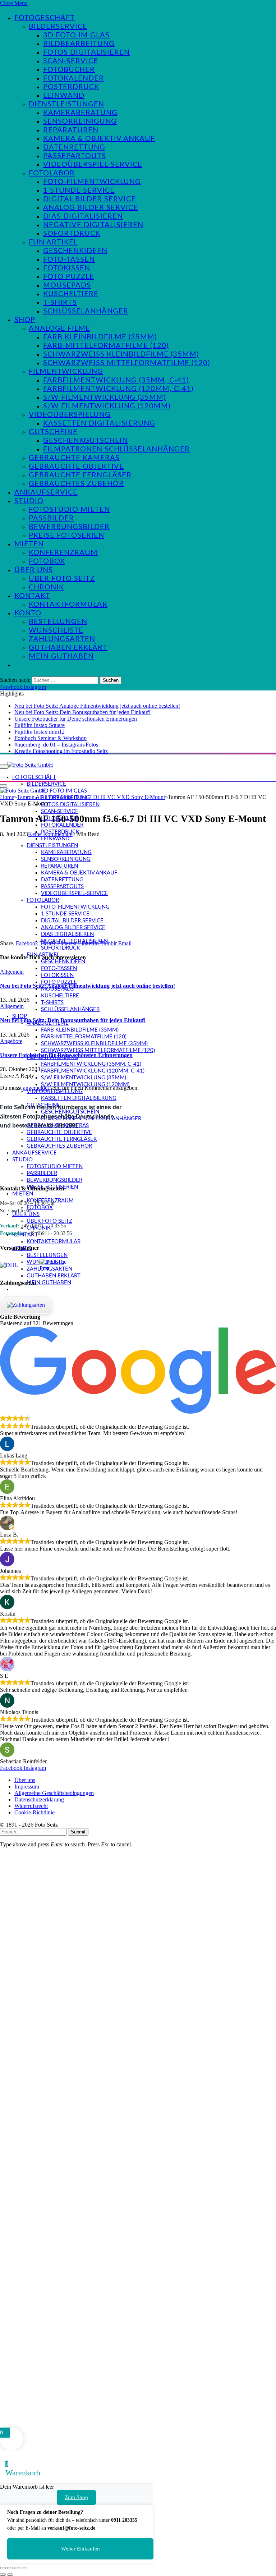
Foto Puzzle (69, 277)
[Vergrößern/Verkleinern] (3, 2568)
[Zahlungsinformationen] (26, 1305)
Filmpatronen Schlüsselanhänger (116, 449)
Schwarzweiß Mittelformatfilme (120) (126, 363)
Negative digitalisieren (93, 225)
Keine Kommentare (50, 834)
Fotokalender (73, 78)
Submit (78, 1832)
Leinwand (64, 96)
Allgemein (12, 972)
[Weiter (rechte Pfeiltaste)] (10, 2575)
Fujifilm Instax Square (40, 725)
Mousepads (67, 285)
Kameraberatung (80, 113)
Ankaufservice (46, 492)
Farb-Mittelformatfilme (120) (106, 346)
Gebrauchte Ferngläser (80, 475)
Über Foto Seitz (62, 579)
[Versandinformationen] (17, 1265)
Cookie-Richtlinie (34, 1812)
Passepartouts (75, 156)
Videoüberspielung (70, 415)
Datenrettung (74, 147)
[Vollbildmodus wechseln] (10, 2568)
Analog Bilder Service (91, 208)
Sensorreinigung (80, 121)
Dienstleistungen (66, 104)
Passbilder (51, 518)
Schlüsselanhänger (86, 311)
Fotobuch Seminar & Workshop (50, 738)
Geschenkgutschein (86, 441)
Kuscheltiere (71, 294)
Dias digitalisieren (83, 216)
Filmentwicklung (66, 372)
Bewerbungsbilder (69, 527)
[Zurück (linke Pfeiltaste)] (3, 2575)
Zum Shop (76, 2497)
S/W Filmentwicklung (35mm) (104, 398)
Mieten (29, 544)
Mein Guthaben (61, 656)
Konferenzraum (63, 553)
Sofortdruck (72, 234)
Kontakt (32, 596)
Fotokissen (67, 268)
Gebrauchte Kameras (74, 458)
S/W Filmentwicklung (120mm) (107, 406)
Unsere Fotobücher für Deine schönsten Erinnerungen (76, 719)
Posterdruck (71, 87)
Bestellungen (58, 622)
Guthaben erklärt (68, 648)
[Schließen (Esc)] (24, 2568)
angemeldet (36, 1088)
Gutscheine (53, 432)
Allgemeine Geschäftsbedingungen (54, 1793)
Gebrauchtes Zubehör (76, 484)
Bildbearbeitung (79, 44)
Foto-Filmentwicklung (92, 182)
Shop (25, 320)
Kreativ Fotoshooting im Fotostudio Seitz (61, 751)
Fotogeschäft (45, 18)
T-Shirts (60, 303)
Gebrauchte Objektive (76, 467)
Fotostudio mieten (69, 510)
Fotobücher (69, 70)
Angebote (11, 1041)
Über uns (34, 570)
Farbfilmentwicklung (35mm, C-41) (116, 380)
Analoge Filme (59, 329)
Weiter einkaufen (80, 2549)
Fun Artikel (53, 242)
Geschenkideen (75, 251)
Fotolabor (52, 173)
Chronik (46, 587)
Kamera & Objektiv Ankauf (99, 139)
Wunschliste (56, 630)
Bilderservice (58, 27)
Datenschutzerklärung (39, 1799)
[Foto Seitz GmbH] (30, 764)
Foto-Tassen (69, 260)
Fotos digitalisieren (86, 52)
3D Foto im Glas (76, 35)
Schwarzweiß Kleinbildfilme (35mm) (121, 354)
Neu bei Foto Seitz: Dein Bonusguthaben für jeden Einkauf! (82, 712)
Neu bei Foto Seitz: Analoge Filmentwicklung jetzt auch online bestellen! (97, 706)
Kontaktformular (68, 605)
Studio (29, 501)
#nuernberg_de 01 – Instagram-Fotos (56, 745)
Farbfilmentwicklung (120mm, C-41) (118, 389)
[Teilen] (17, 2568)
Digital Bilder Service (89, 199)
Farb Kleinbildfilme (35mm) (100, 337)
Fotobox (47, 561)
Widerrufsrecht (31, 1806)
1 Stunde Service (79, 190)
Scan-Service (71, 61)
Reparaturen (71, 130)
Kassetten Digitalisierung (99, 423)
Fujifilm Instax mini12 (40, 732)
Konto (28, 613)
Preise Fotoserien (66, 536)
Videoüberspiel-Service (93, 165)
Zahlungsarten (62, 639)
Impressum (27, 1787)
